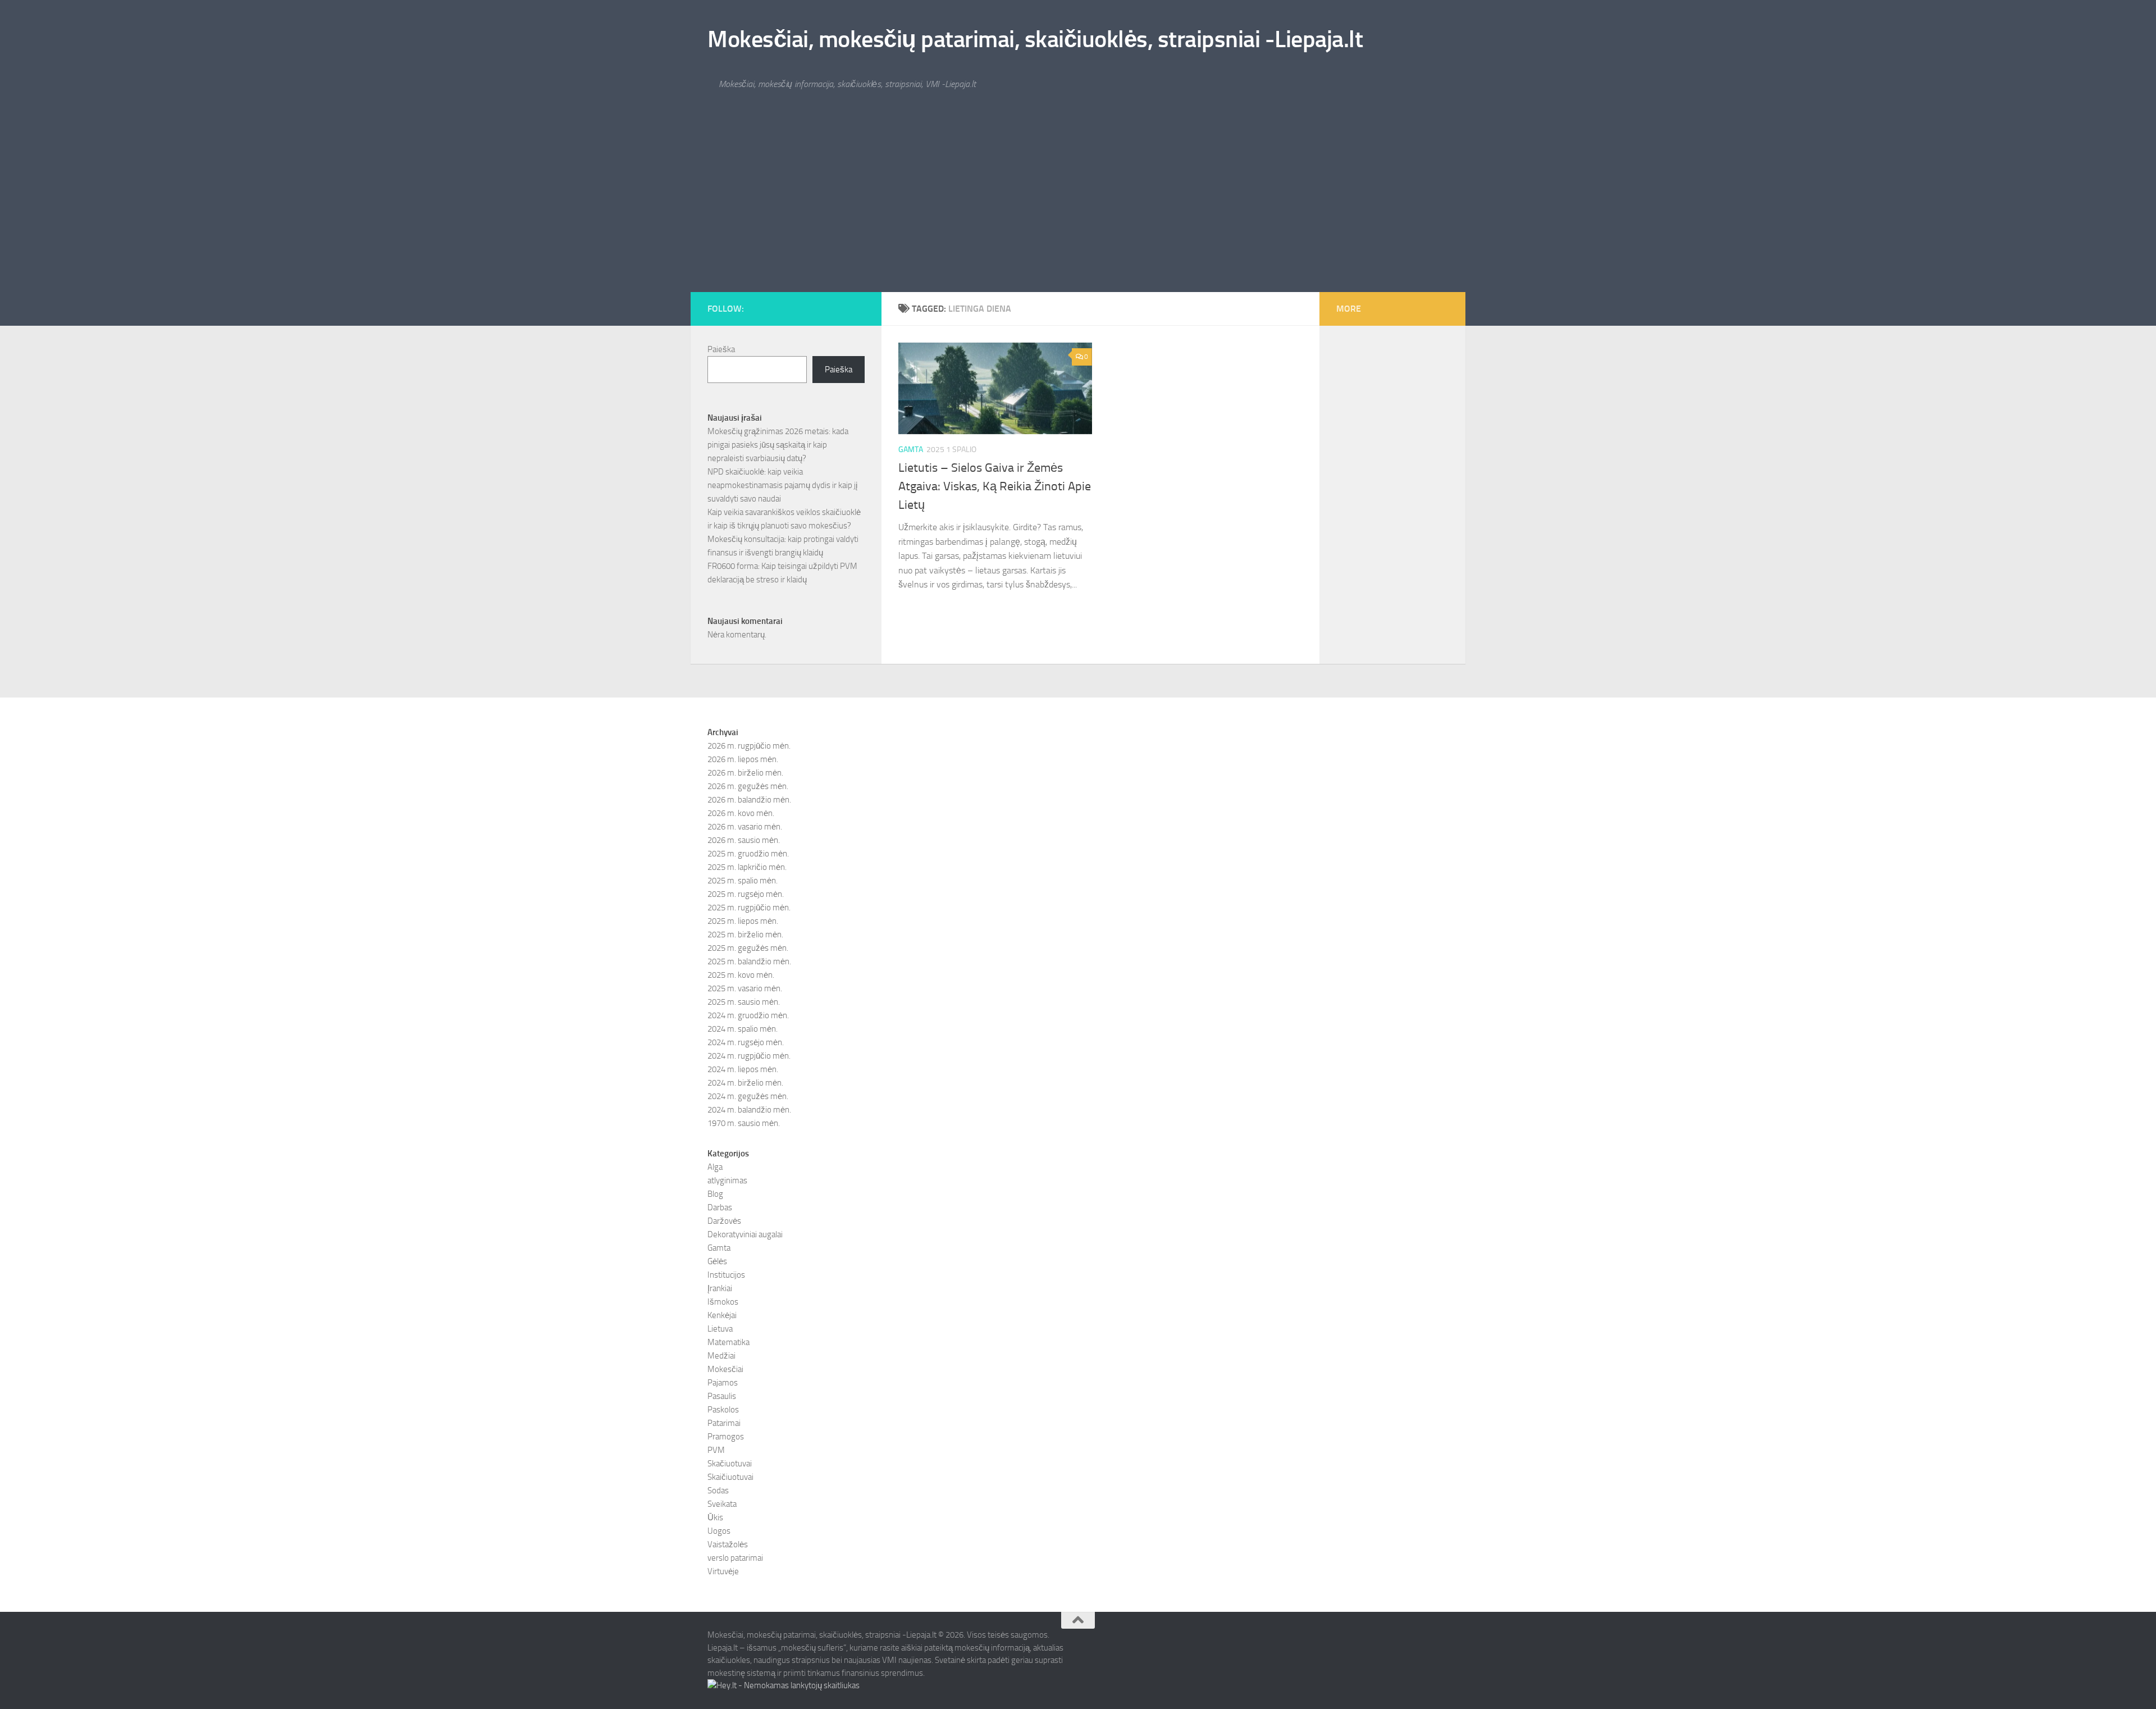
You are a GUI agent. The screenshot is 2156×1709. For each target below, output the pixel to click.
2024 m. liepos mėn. (743, 1069)
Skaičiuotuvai (730, 1477)
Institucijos (726, 1275)
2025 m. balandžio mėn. (749, 961)
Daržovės (724, 1221)
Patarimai (724, 1423)
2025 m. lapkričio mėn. (747, 867)
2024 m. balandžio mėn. (749, 1110)
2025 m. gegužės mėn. (748, 948)
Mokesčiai (725, 1369)
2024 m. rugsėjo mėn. (746, 1042)
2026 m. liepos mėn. (743, 759)
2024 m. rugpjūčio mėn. (749, 1056)
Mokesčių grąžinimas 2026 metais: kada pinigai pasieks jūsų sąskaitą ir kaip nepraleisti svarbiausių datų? (778, 445)
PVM (716, 1450)
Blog (715, 1194)
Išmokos (723, 1302)
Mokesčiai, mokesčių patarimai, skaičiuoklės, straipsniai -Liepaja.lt (1035, 39)
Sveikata (722, 1504)
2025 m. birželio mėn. (745, 935)
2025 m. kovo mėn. (741, 975)
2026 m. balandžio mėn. (749, 800)
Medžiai (721, 1356)
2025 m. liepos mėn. (743, 921)
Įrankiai (720, 1288)
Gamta (911, 450)
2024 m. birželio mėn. (745, 1083)
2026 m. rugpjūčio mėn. (749, 746)
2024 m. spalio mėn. (743, 1029)
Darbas (720, 1207)
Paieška (721, 349)
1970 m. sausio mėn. (744, 1123)
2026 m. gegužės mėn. (748, 786)
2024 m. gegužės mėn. (748, 1096)
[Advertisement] (1078, 208)
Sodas (718, 1491)
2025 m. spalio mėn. (743, 881)
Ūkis (715, 1517)
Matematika (728, 1342)
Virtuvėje (723, 1571)
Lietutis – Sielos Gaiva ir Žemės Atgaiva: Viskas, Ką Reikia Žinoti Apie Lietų (995, 486)
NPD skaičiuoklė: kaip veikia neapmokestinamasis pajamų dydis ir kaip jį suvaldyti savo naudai (782, 485)
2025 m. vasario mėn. (745, 988)
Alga (715, 1167)
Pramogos (726, 1437)
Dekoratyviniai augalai (745, 1234)
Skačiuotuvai (730, 1464)
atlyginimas (727, 1181)
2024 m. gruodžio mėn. (748, 1015)
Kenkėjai (722, 1315)
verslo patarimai (735, 1558)
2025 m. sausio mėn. (744, 1002)
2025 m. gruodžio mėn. (748, 854)
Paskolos (723, 1410)
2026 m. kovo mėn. (741, 813)
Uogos (719, 1531)
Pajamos (723, 1383)
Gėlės (717, 1261)
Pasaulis (722, 1396)
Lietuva (720, 1329)
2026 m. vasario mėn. (745, 827)
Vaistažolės (728, 1544)
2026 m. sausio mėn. (744, 840)
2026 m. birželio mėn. (745, 773)
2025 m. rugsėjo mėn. (746, 894)
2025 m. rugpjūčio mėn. (749, 908)
